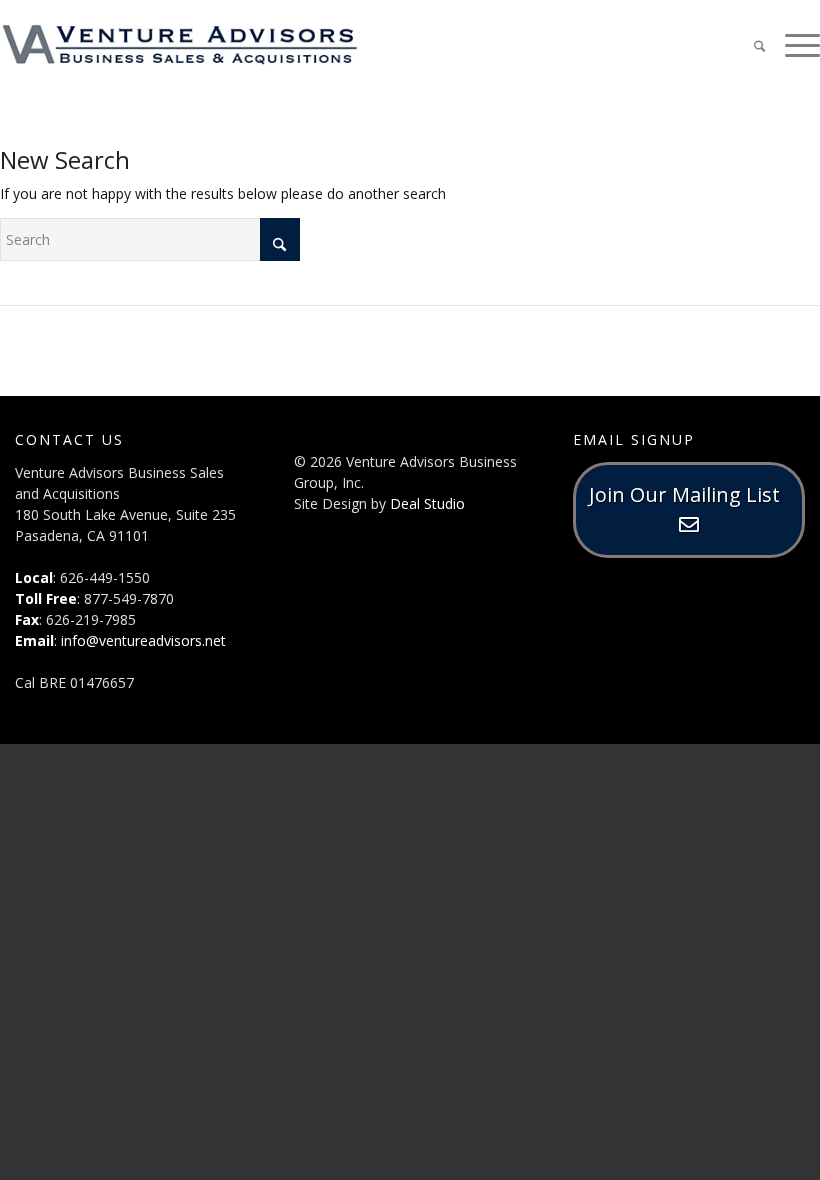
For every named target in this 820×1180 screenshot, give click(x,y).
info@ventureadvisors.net (143, 640)
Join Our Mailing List (689, 494)
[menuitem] (749, 45)
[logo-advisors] (180, 45)
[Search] (749, 44)
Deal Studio (427, 503)
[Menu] (792, 44)
